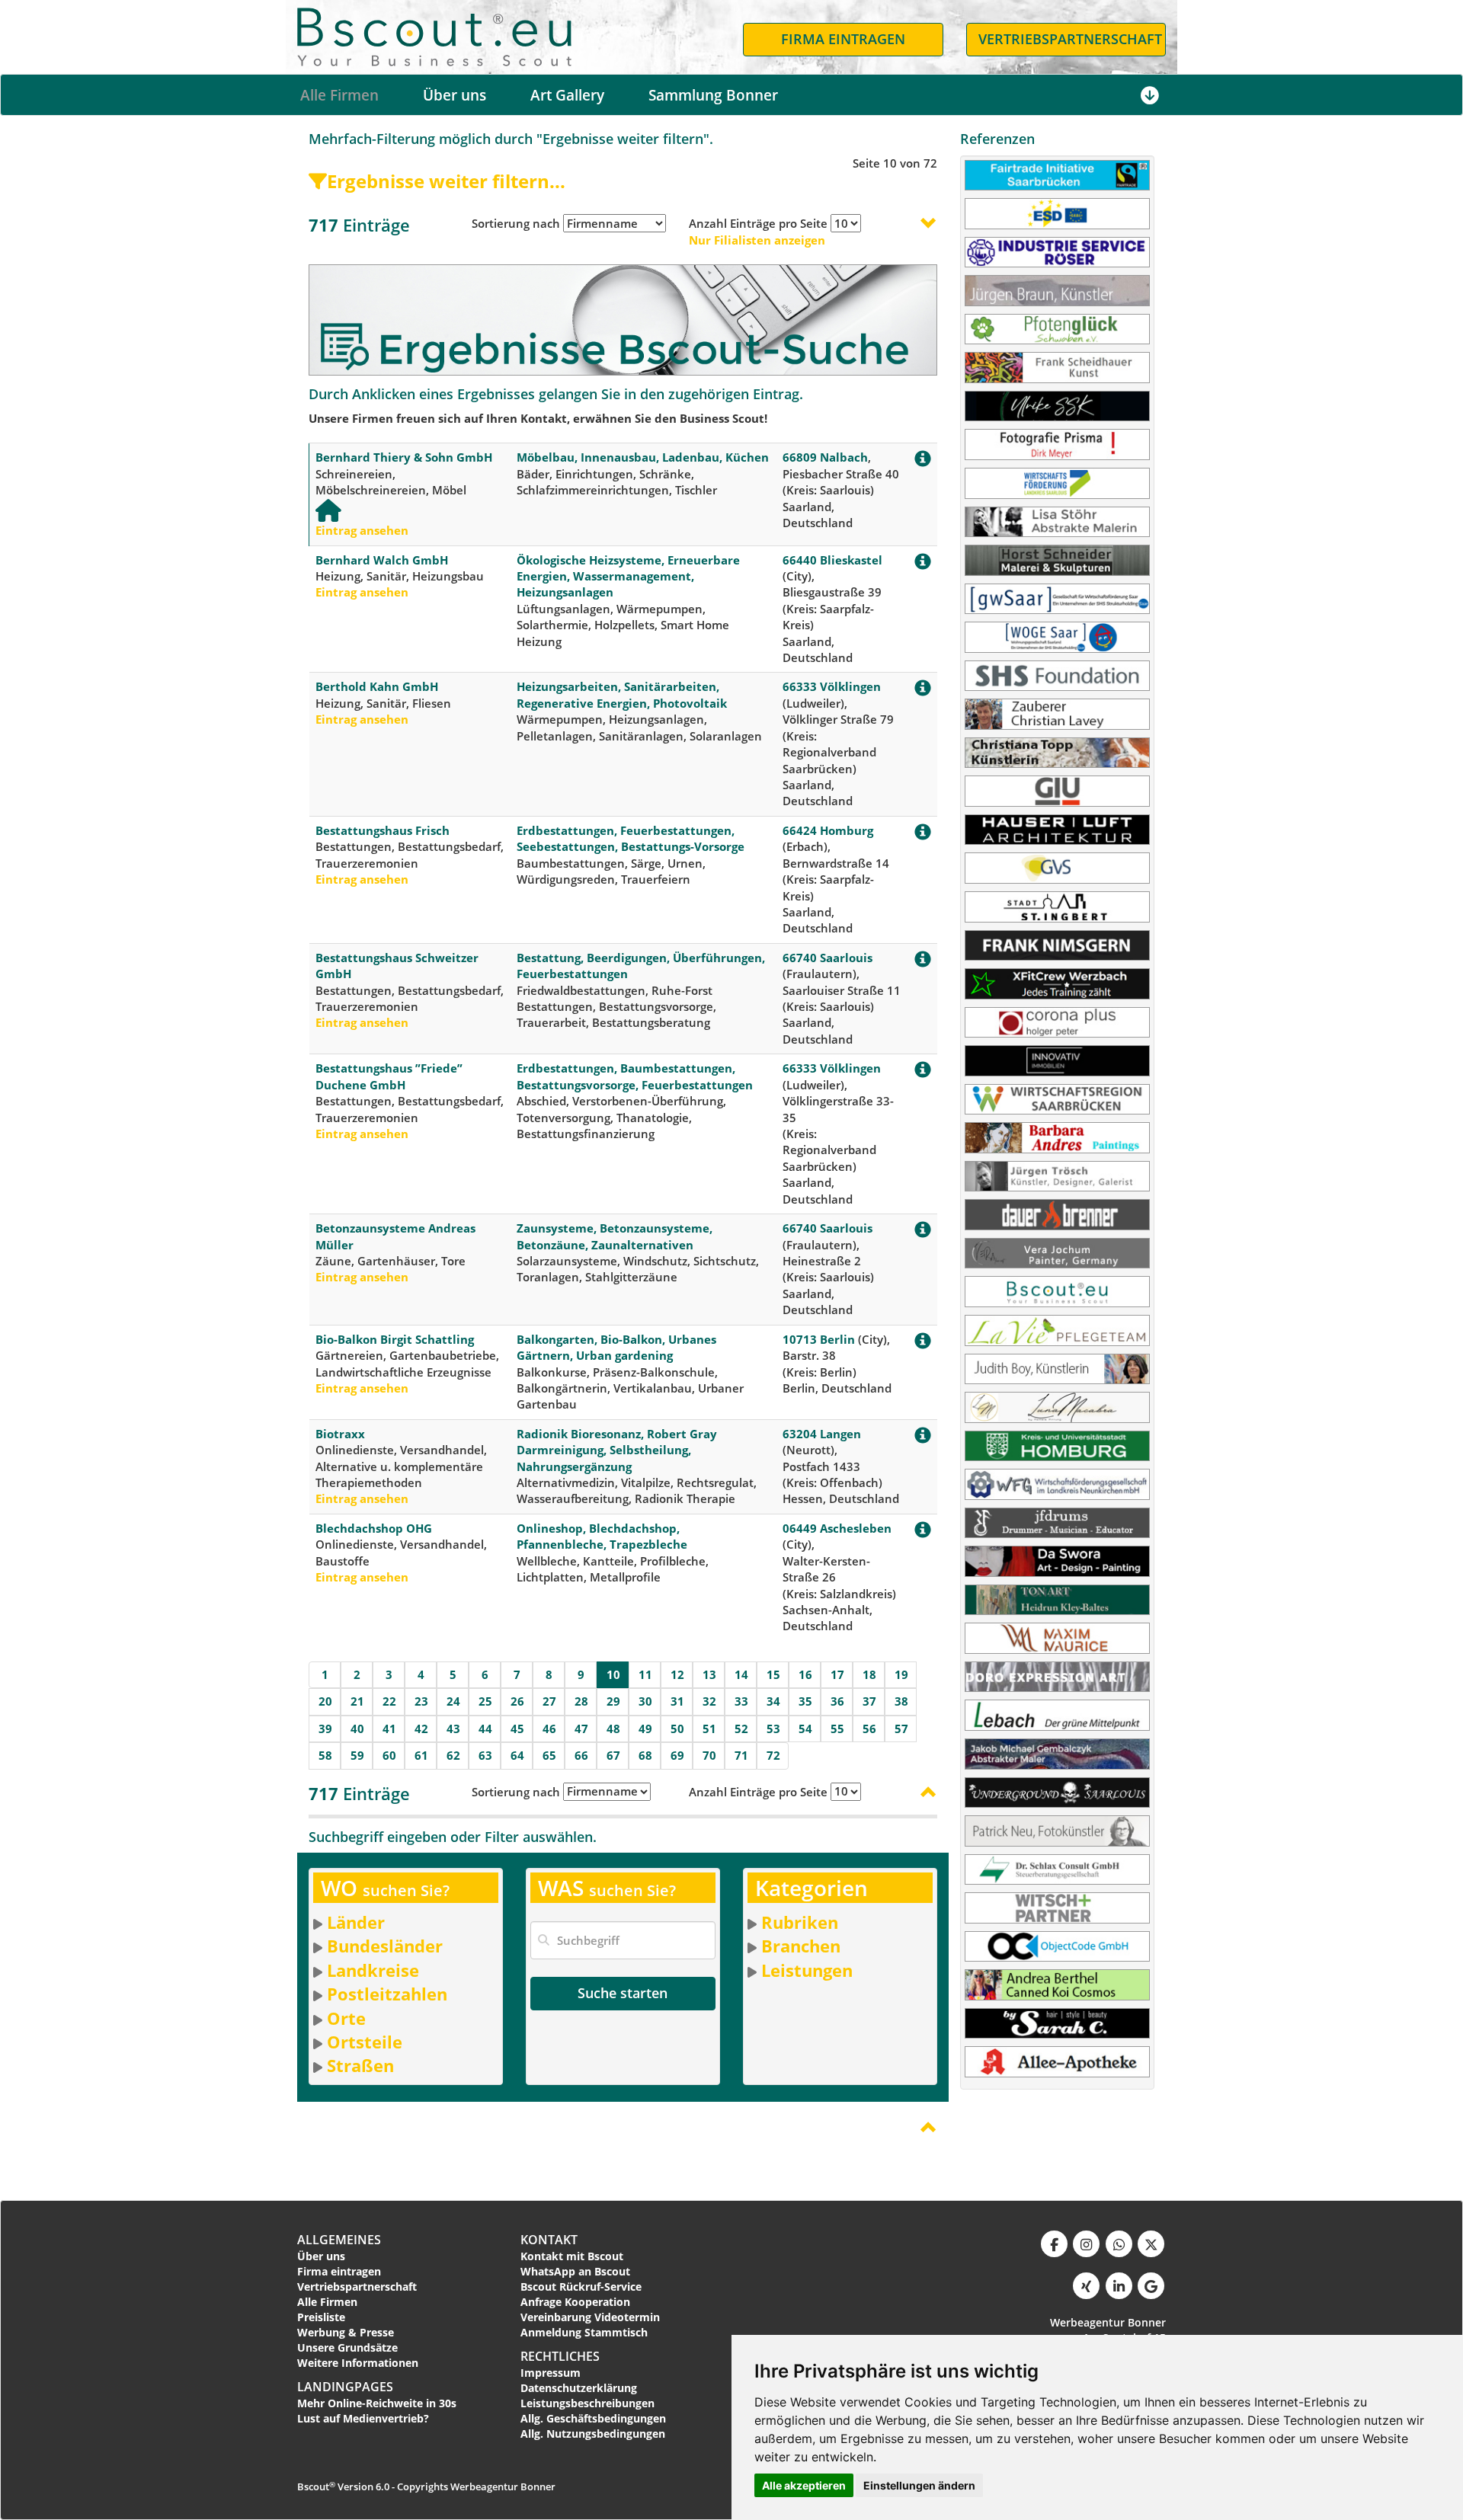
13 (709, 1674)
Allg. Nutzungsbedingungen (593, 2434)
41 (389, 1729)
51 (709, 1729)
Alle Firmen (339, 95)
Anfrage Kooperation (575, 2302)
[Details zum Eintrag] (923, 462)
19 (901, 1674)
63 (485, 1755)
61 (421, 1755)
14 (741, 1674)
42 (421, 1729)
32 (709, 1701)
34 (773, 1701)
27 (549, 1701)
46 (549, 1729)
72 (773, 1755)
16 (805, 1674)
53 (773, 1729)
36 (837, 1701)
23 (421, 1701)
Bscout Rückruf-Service (581, 2287)
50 (677, 1729)
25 (485, 1701)
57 (901, 1729)
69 (677, 1755)
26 (517, 1701)
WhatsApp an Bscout (575, 2271)
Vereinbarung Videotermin (590, 2317)
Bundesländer (385, 1946)
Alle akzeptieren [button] (804, 2485)
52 (741, 1729)
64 (517, 1755)
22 (389, 1701)
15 (773, 1674)
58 (325, 1755)
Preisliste (321, 2317)
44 (485, 1729)
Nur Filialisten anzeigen (757, 240)
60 (389, 1755)
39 (325, 1729)
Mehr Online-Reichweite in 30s (377, 2403)
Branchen (801, 1946)
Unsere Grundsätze (347, 2347)
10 (613, 1674)
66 (581, 1755)
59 (357, 1755)
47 (581, 1729)
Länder (356, 1922)
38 (901, 1701)
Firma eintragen (339, 2271)
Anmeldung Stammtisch (584, 2332)
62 (453, 1755)
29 (613, 1701)
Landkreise (373, 1970)
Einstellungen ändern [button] (919, 2485)
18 (869, 1674)
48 (613, 1729)
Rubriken (800, 1922)
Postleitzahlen (387, 1994)
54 (805, 1729)
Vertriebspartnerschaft (357, 2287)
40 (357, 1729)
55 (837, 1729)
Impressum (551, 2373)
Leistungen (807, 1970)
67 (613, 1755)
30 (645, 1701)
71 (741, 1755)
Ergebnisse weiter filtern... (446, 181)
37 (869, 1701)
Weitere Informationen (358, 2363)
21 (357, 1701)
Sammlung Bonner (713, 95)
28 (581, 1701)
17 (837, 1674)
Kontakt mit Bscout (572, 2256)
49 (645, 1729)
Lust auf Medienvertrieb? (363, 2418)
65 (549, 1755)
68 (645, 1755)
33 (741, 1701)
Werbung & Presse (346, 2332)
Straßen (360, 2065)
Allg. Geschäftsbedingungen (593, 2418)
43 (453, 1729)
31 (677, 1701)
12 (677, 1674)
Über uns (455, 95)
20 (325, 1701)
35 (805, 1701)
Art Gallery (567, 95)
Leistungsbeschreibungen (587, 2403)
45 (517, 1729)
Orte (346, 2018)
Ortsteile (365, 2042)
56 (869, 1729)
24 (453, 1701)
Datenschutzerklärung (579, 2388)
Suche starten (623, 1993)
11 (645, 1674)
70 (709, 1755)
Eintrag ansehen (362, 530)
